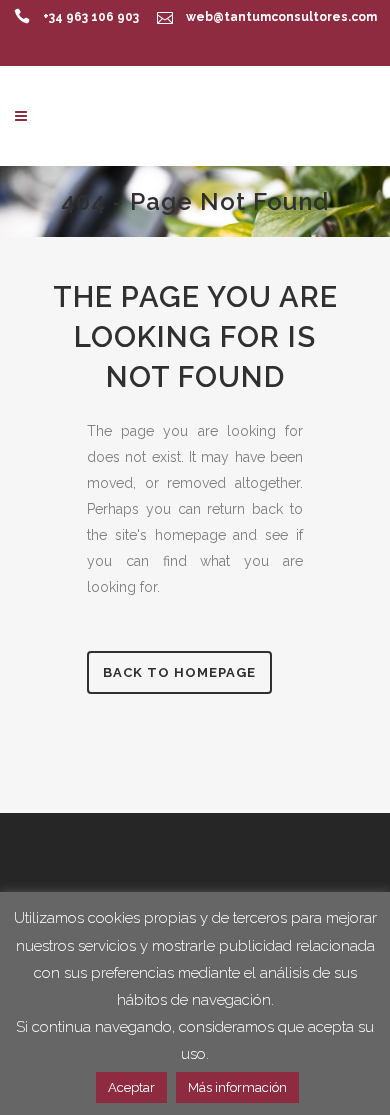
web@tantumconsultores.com (281, 17)
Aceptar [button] (131, 1087)
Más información (237, 1087)
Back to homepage (179, 672)
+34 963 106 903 (91, 17)
